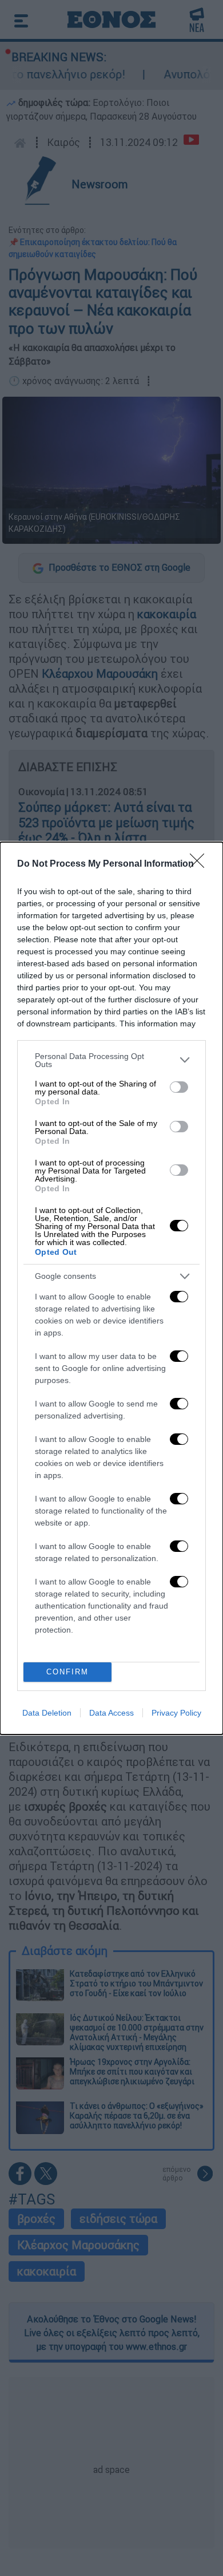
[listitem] (111, 1060)
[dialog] (111, 1288)
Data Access (111, 1713)
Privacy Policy (176, 1713)
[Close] (201, 864)
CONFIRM (67, 1672)
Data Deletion (47, 1713)
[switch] (179, 1087)
